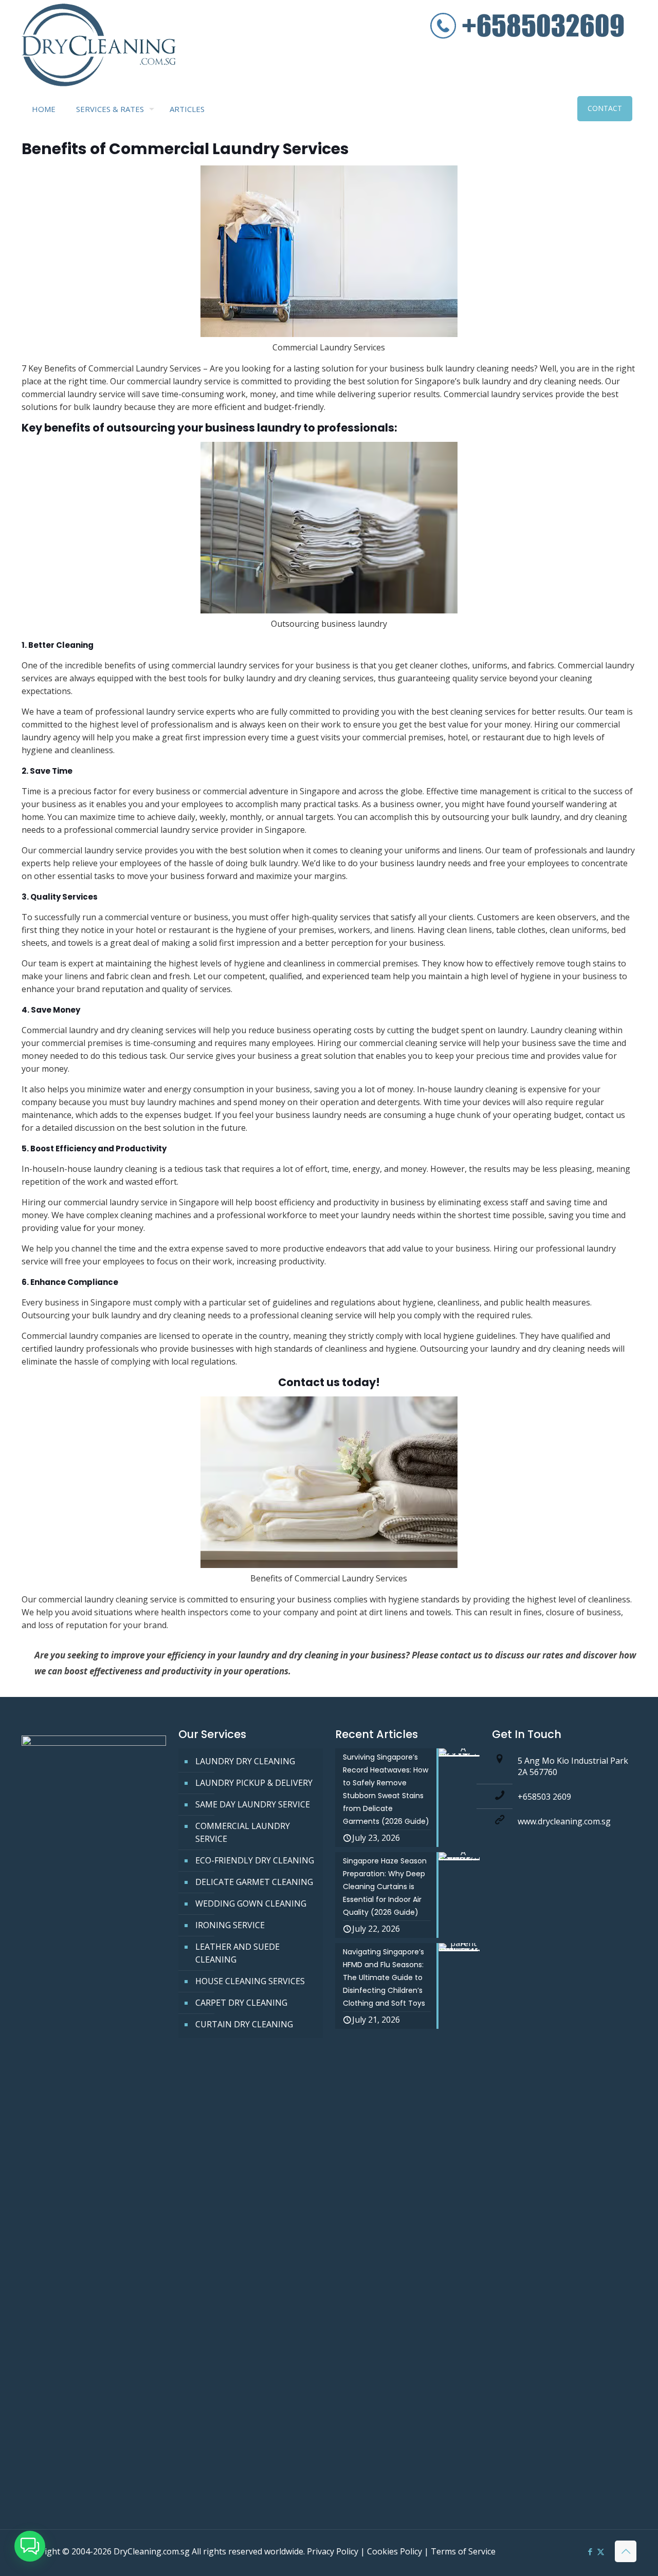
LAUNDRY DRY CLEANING (245, 1761)
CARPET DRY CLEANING (241, 2003)
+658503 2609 (544, 1797)
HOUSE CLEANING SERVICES (250, 1981)
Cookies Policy (395, 2551)
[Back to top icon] (626, 2551)
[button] (30, 2546)
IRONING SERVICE (230, 1925)
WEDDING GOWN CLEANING (251, 1903)
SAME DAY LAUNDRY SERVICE (253, 1804)
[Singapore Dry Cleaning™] (99, 47)
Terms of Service (463, 2551)
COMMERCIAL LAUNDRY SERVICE (243, 1832)
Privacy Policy (333, 2551)
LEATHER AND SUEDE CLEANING (237, 1953)
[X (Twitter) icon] (601, 2551)
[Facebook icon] (590, 2551)
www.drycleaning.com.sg (564, 1821)
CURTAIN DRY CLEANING (244, 2024)
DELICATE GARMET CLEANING (254, 1882)
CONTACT (605, 108)
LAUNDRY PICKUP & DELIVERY (254, 1783)
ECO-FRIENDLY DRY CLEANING (255, 1860)
